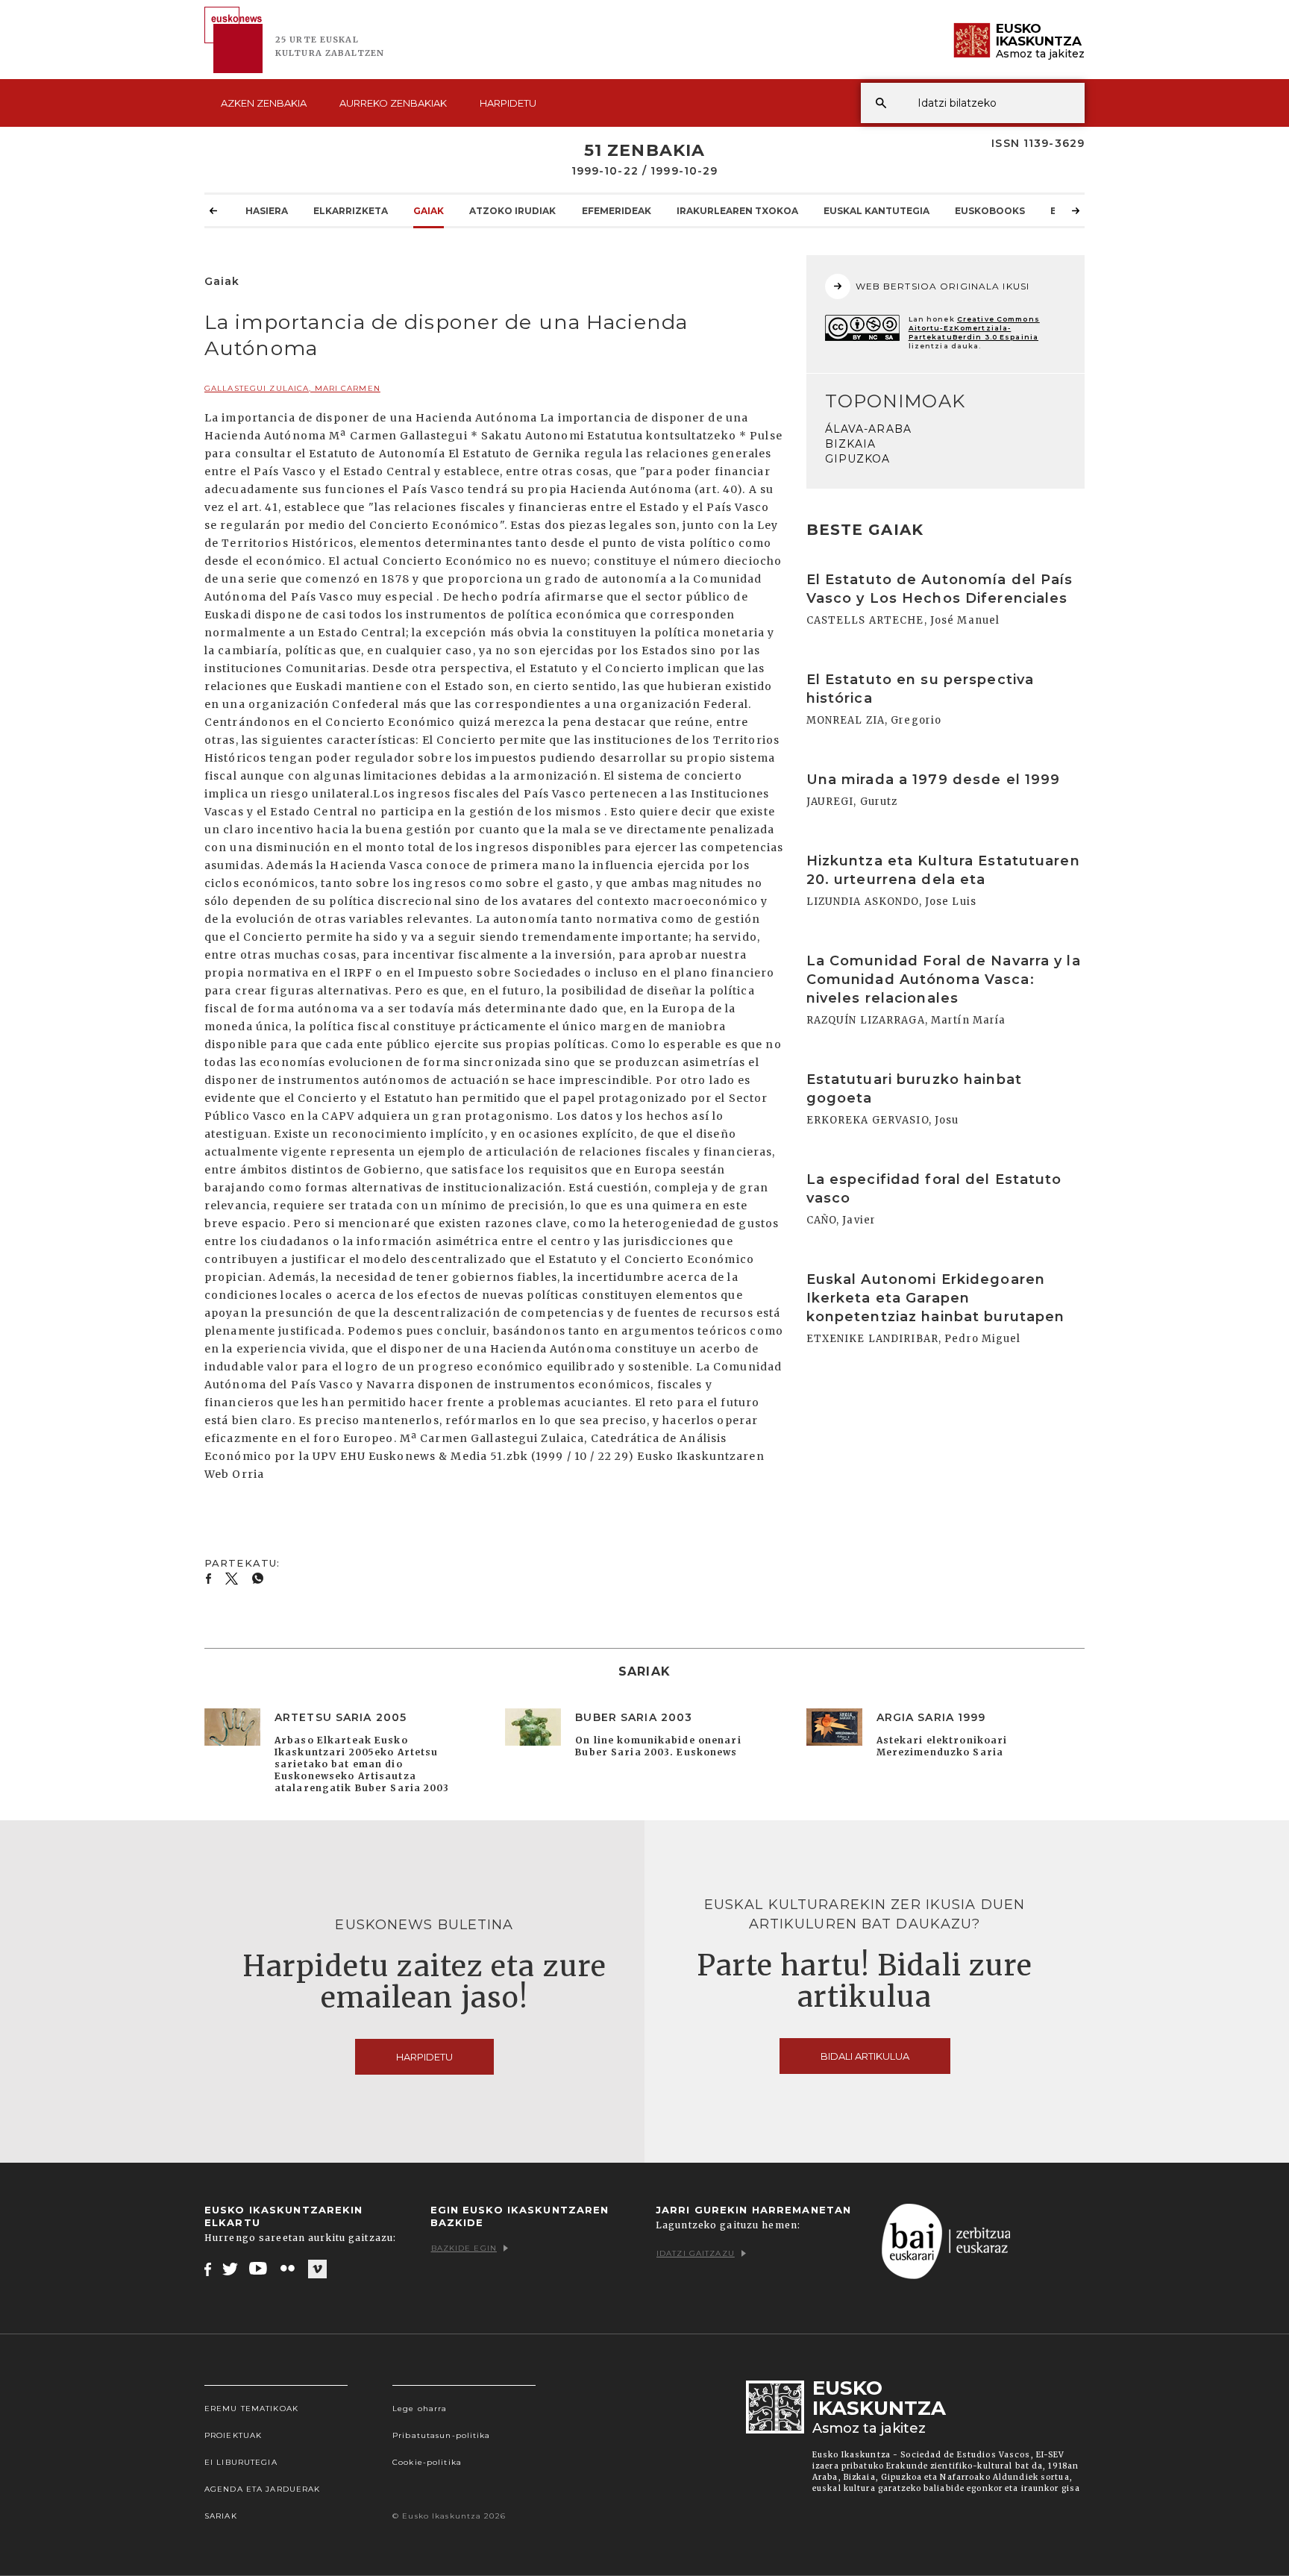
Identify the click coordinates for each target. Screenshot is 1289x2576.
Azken (264, 103)
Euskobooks (990, 211)
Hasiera (267, 211)
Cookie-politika (427, 2462)
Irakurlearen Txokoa (737, 211)
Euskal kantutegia (876, 211)
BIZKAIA (851, 444)
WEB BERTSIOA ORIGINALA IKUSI (943, 286)
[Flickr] (289, 2269)
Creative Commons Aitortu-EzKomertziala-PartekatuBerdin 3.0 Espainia (974, 328)
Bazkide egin (464, 2248)
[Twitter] (230, 2269)
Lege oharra (420, 2409)
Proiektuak (233, 2435)
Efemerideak (617, 211)
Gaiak (429, 211)
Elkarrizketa (351, 211)
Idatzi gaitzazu (696, 2253)
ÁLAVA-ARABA (868, 429)
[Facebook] (208, 2269)
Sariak (221, 2516)
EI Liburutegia (241, 2462)
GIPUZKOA (858, 459)
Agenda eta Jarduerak (262, 2489)
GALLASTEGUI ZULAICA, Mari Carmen (292, 388)
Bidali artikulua (865, 2056)
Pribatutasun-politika (442, 2435)
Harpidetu (508, 103)
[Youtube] (259, 2269)
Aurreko (393, 103)
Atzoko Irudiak (512, 211)
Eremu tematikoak (251, 2409)
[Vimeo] (317, 2269)
